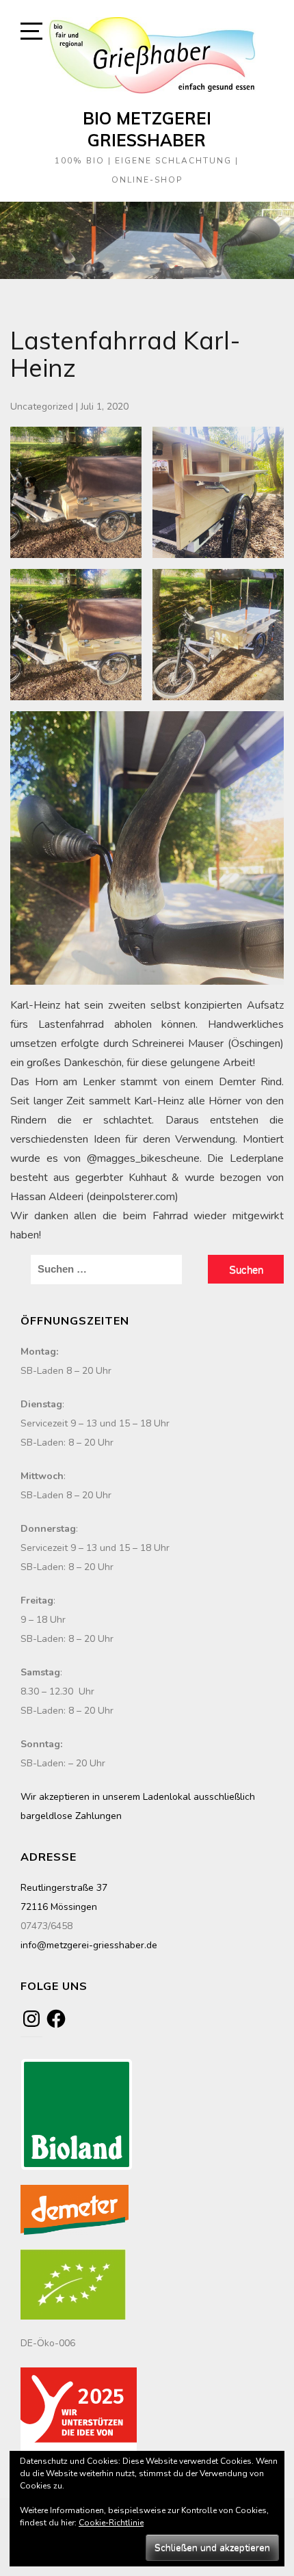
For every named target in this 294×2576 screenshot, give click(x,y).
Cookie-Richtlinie (111, 2523)
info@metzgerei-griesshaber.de (89, 1945)
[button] (76, 492)
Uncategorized (42, 407)
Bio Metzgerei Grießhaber (147, 129)
